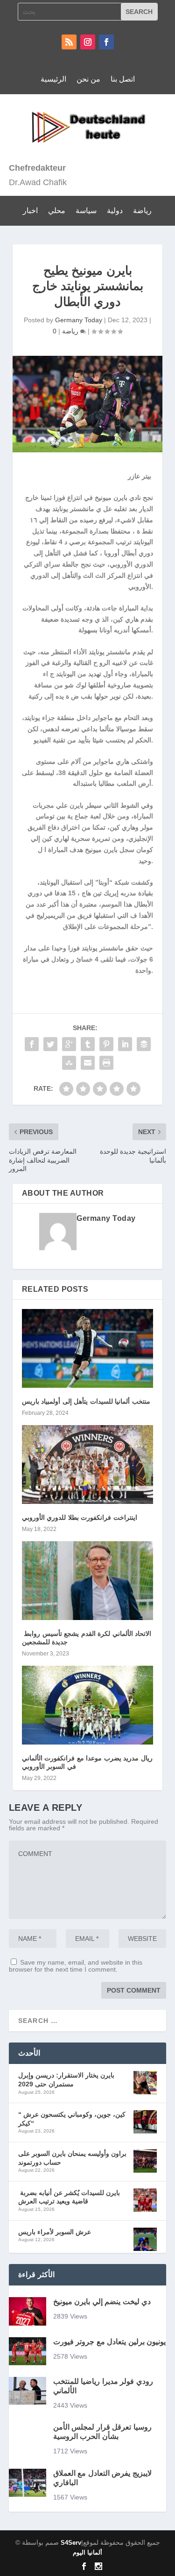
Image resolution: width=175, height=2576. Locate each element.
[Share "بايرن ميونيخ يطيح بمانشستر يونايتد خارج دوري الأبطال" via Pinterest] (106, 1044)
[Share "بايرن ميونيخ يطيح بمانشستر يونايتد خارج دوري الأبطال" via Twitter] (50, 1044)
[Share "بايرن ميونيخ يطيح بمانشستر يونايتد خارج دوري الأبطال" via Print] (106, 1063)
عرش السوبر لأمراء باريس (55, 2232)
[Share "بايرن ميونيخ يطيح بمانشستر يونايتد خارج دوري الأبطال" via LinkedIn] (125, 1044)
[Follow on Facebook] (106, 42)
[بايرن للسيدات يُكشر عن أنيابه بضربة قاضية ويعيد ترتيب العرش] (145, 2201)
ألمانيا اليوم (87, 2552)
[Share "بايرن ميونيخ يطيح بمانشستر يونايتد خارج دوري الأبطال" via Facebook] (32, 1044)
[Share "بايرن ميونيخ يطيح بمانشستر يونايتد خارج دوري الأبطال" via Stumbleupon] (69, 1063)
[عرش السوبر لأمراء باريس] (145, 2240)
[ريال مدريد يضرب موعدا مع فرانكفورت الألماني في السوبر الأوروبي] (88, 1705)
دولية (115, 211)
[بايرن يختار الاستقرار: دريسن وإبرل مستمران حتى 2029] (145, 2084)
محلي (57, 211)
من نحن (88, 79)
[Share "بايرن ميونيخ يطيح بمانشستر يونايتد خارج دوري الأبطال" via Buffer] (144, 1044)
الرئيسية (53, 79)
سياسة (86, 211)
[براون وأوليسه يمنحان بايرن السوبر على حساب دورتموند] (145, 2162)
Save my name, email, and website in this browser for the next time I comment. (76, 1966)
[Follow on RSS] (69, 42)
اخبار (30, 211)
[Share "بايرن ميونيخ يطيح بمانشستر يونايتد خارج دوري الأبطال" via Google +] (69, 1044)
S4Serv (71, 2543)
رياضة (142, 211)
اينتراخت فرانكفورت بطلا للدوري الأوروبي (80, 1517)
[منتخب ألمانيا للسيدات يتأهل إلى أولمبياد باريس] (88, 1348)
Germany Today (79, 320)
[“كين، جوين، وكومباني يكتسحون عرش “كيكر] (145, 2123)
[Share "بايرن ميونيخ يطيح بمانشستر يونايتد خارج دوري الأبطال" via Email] (88, 1063)
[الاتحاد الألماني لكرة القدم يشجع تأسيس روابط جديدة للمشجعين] (88, 1581)
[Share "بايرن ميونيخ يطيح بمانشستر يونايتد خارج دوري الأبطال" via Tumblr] (88, 1044)
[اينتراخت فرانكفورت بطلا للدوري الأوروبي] (88, 1465)
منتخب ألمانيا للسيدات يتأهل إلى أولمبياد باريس (87, 1401)
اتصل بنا (123, 79)
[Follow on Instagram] (88, 42)
